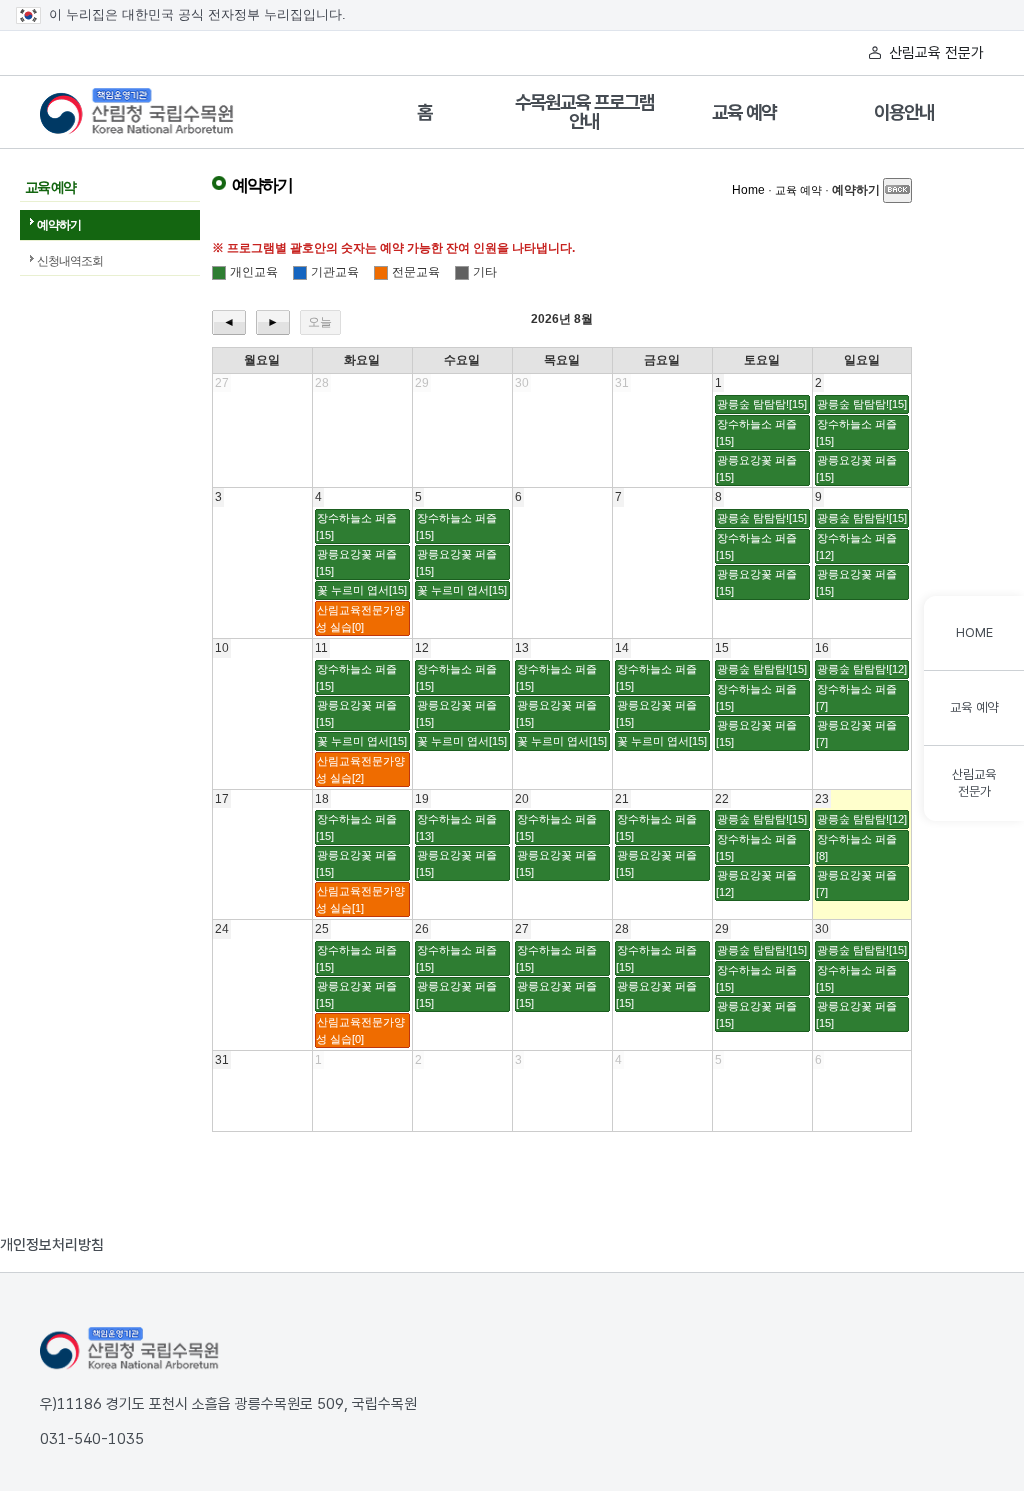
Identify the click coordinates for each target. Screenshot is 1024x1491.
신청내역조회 (70, 261)
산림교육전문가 (974, 783)
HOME (974, 632)
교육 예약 (744, 112)
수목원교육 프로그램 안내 (584, 112)
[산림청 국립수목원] (130, 1349)
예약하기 (59, 225)
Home (748, 190)
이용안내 (904, 112)
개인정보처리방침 (52, 1245)
